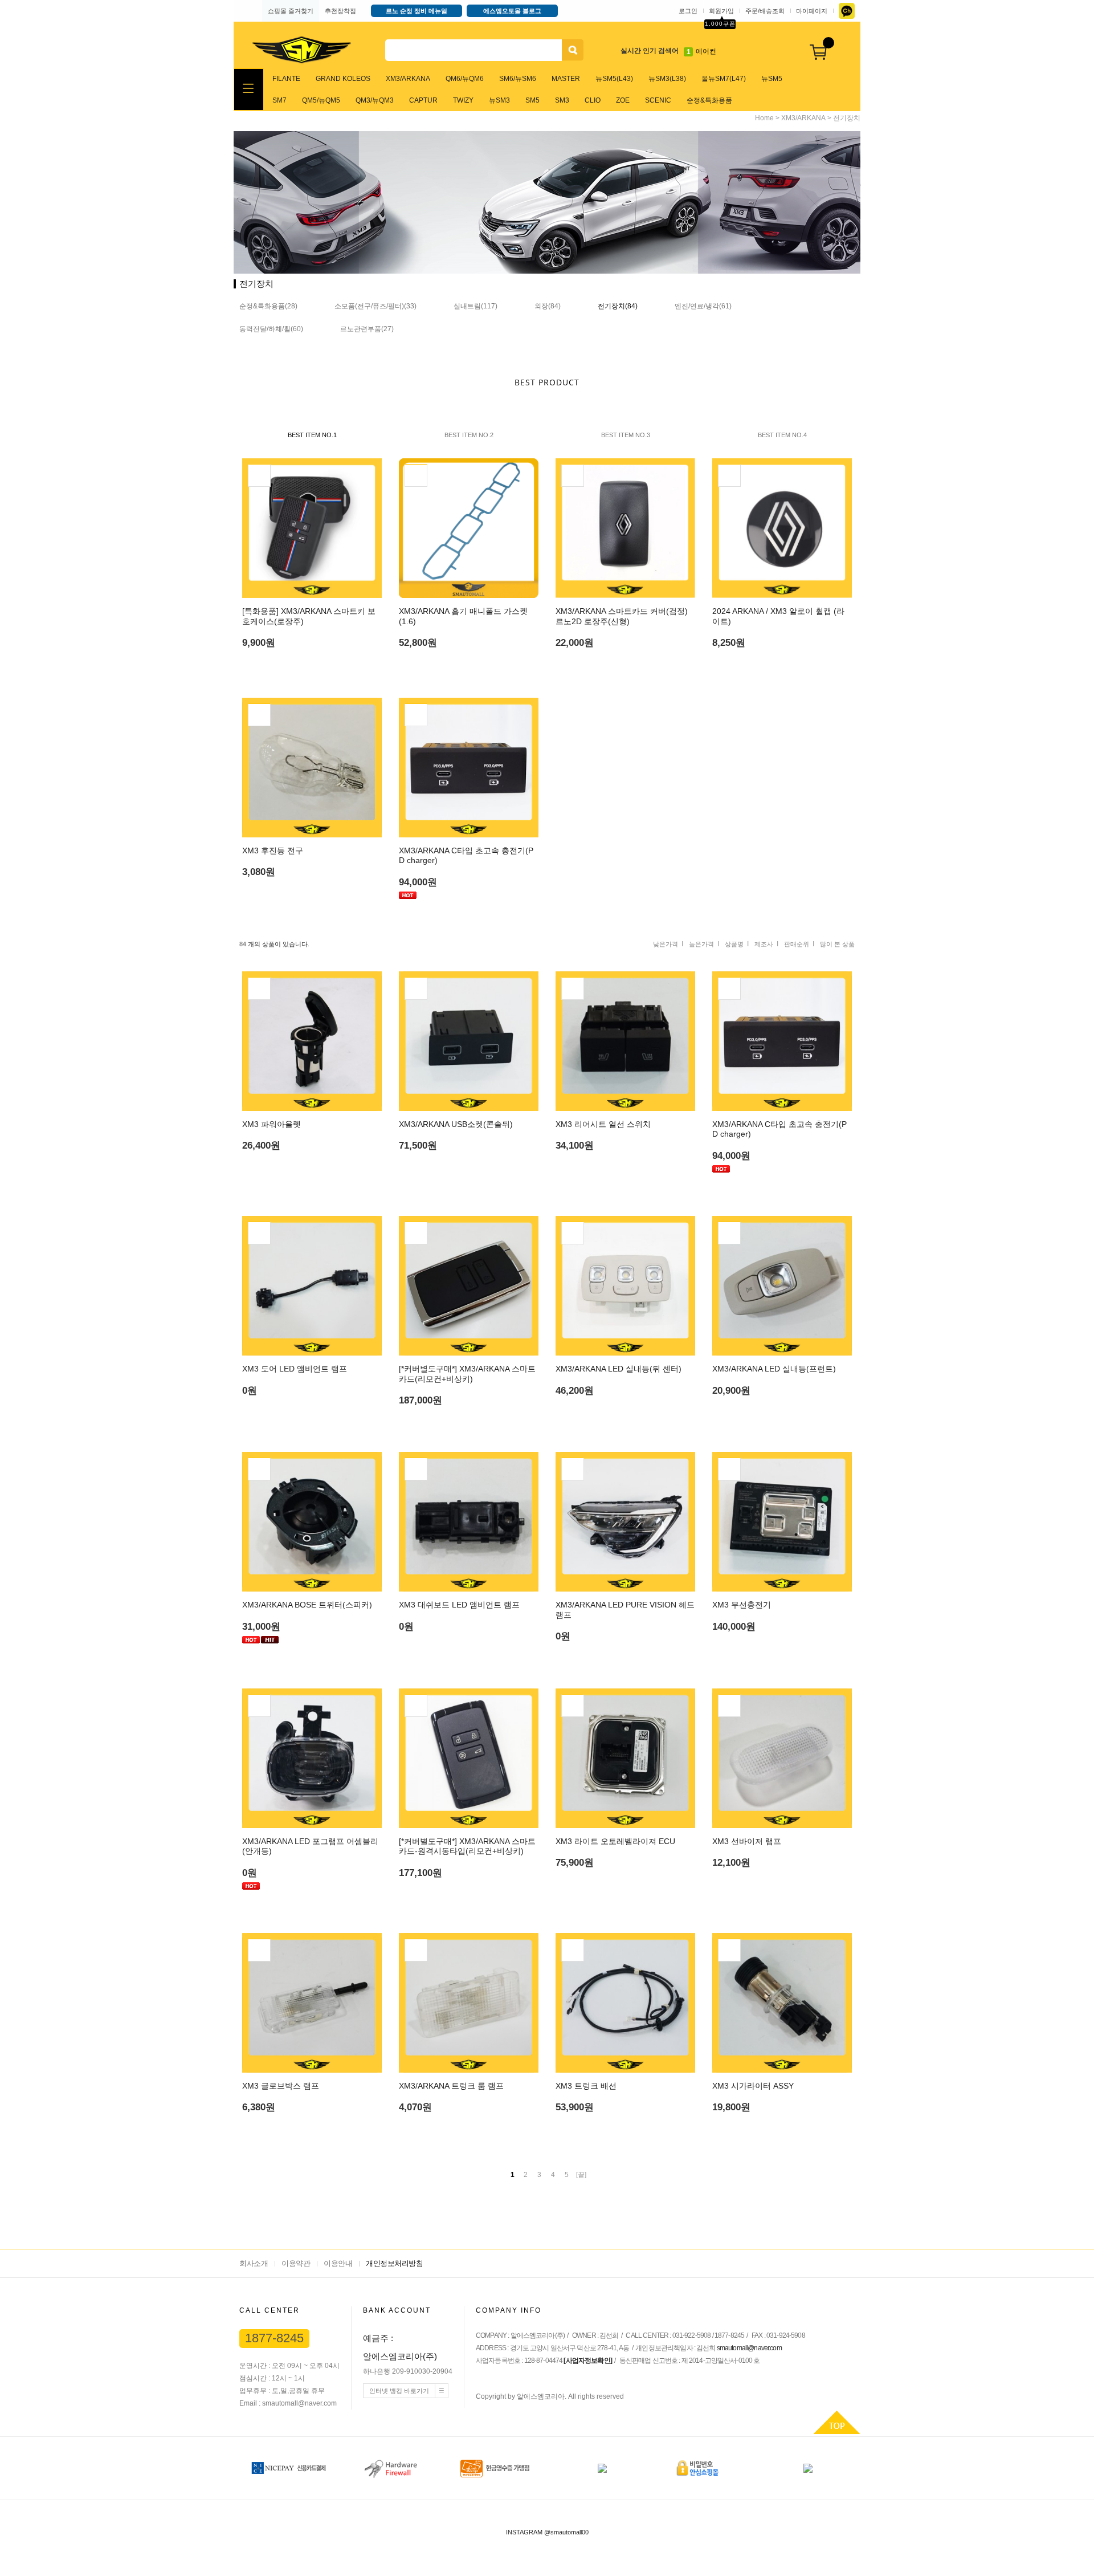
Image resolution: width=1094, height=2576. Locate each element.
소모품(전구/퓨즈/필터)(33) (375, 306)
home (764, 118)
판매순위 (797, 944)
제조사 (764, 944)
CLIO (593, 100)
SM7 (279, 100)
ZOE (623, 100)
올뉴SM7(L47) (724, 79)
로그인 (688, 11)
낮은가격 (666, 944)
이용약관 (296, 2263)
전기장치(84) (618, 306)
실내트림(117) (475, 306)
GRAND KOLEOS (343, 79)
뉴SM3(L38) (667, 79)
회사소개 (254, 2263)
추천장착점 (340, 11)
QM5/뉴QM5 (321, 100)
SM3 (562, 100)
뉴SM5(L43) (614, 79)
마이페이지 (812, 11)
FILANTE (286, 79)
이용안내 (338, 2263)
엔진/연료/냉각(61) (703, 306)
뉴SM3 (499, 100)
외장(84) (548, 306)
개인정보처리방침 (394, 2263)
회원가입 (721, 11)
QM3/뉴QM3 (375, 100)
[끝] (581, 2175)
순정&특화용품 (709, 100)
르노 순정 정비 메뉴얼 (417, 11)
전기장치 (847, 118)
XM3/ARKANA (408, 79)
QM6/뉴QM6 (465, 79)
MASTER (566, 79)
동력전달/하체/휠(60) (271, 329)
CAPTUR (423, 100)
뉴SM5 (772, 79)
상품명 (734, 944)
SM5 (532, 100)
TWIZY (463, 100)
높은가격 (701, 944)
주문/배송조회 (765, 11)
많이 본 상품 (837, 944)
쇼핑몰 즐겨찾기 (291, 11)
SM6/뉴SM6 (518, 79)
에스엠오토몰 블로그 (512, 11)
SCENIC (658, 100)
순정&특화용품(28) (268, 306)
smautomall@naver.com (749, 2348)
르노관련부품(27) (367, 329)
